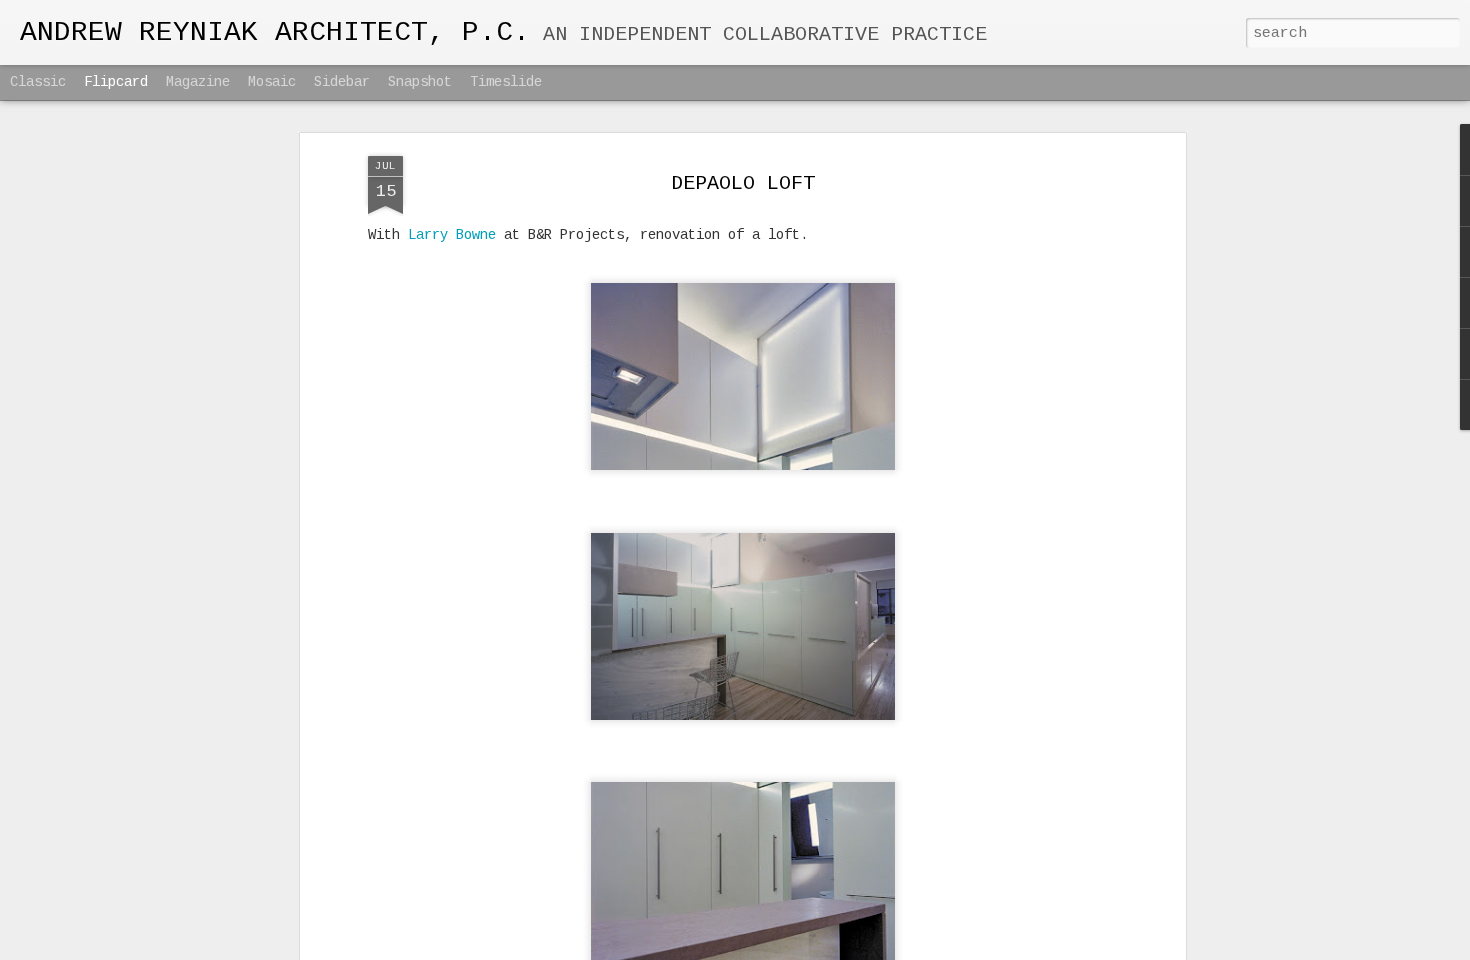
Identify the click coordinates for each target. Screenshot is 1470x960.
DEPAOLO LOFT (743, 183)
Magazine (198, 82)
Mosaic (272, 82)
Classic (38, 82)
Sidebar (342, 82)
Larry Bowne (452, 235)
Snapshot (420, 82)
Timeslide (506, 82)
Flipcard (116, 82)
